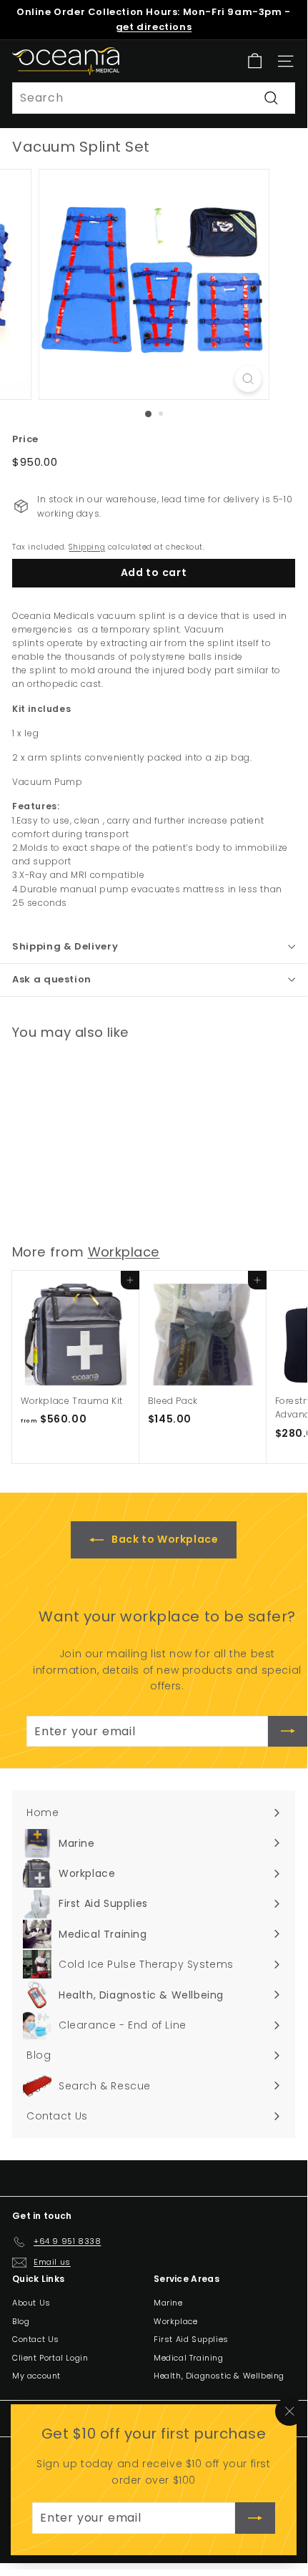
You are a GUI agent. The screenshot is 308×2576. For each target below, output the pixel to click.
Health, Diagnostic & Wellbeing (219, 2376)
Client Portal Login (50, 2358)
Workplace (124, 1252)
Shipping (87, 547)
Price (25, 439)
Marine (168, 2303)
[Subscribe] (255, 2518)
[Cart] (255, 61)
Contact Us (36, 2339)
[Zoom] (248, 379)
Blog (21, 2321)
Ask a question (52, 979)
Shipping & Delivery (65, 946)
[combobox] (154, 98)
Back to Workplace (164, 1539)
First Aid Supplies (191, 2339)
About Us (31, 2303)
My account (36, 2376)
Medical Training (189, 2358)
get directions (154, 27)
